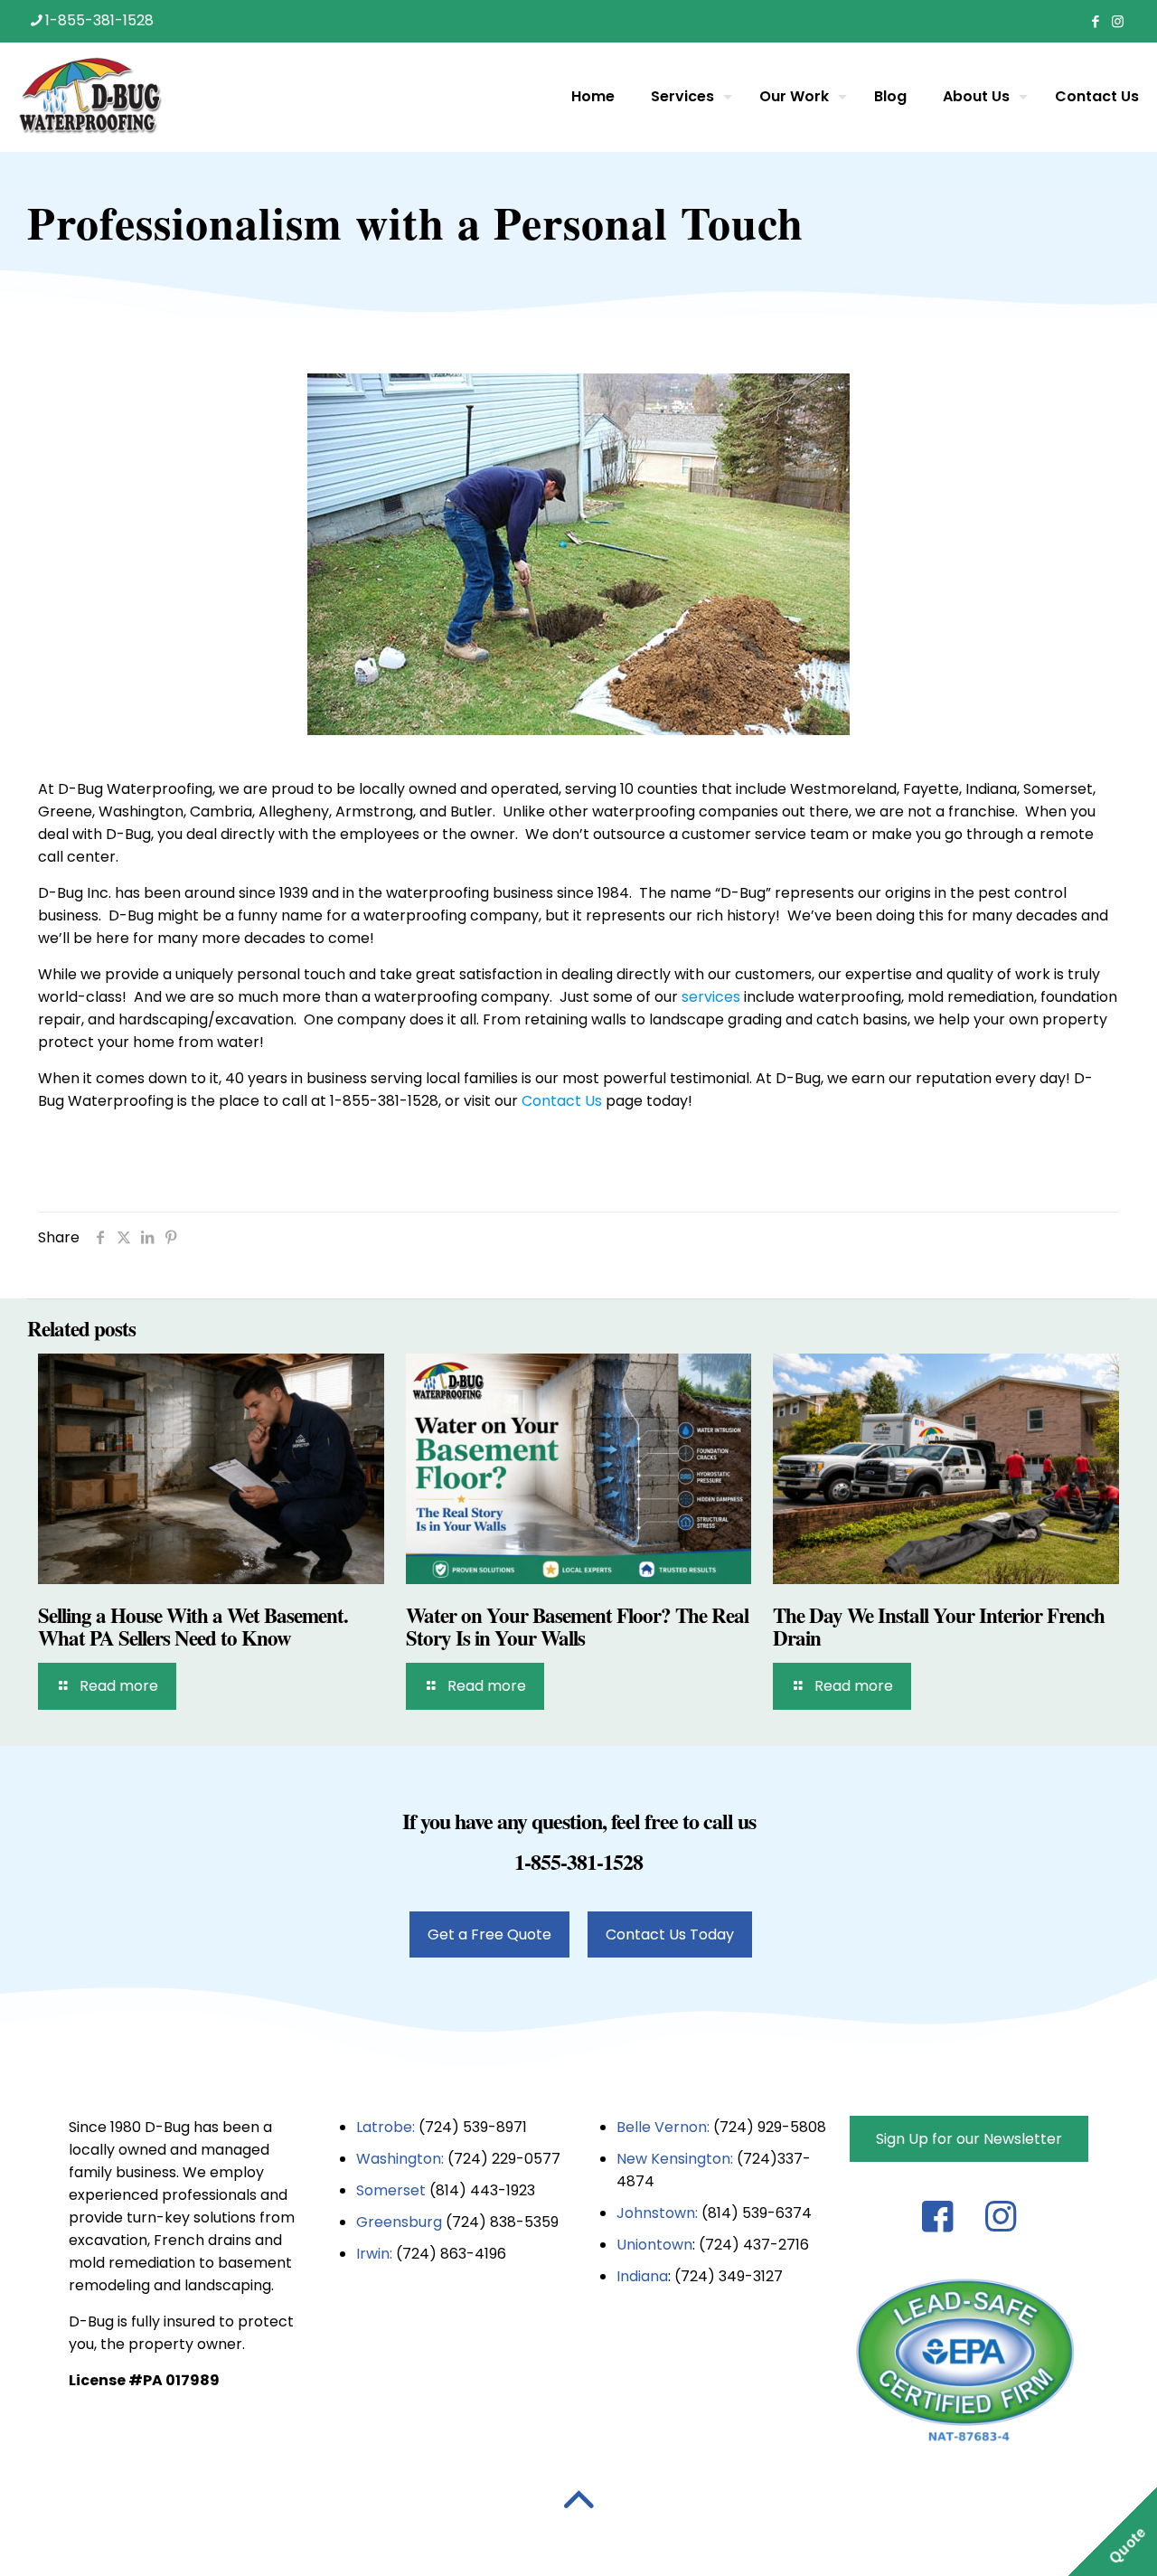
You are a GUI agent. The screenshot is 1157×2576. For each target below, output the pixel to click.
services (711, 997)
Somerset (393, 2190)
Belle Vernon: (663, 2127)
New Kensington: (677, 2159)
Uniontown (654, 2245)
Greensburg (399, 2222)
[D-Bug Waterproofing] (90, 97)
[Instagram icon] (1118, 21)
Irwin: (374, 2254)
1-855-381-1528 (99, 20)
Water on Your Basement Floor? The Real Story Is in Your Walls (577, 1626)
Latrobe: (386, 2127)
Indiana (642, 2276)
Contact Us (562, 1101)
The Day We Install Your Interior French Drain (939, 1626)
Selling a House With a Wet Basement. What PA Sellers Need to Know (193, 1626)
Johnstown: (659, 2213)
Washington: (400, 2159)
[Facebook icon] (1095, 21)
